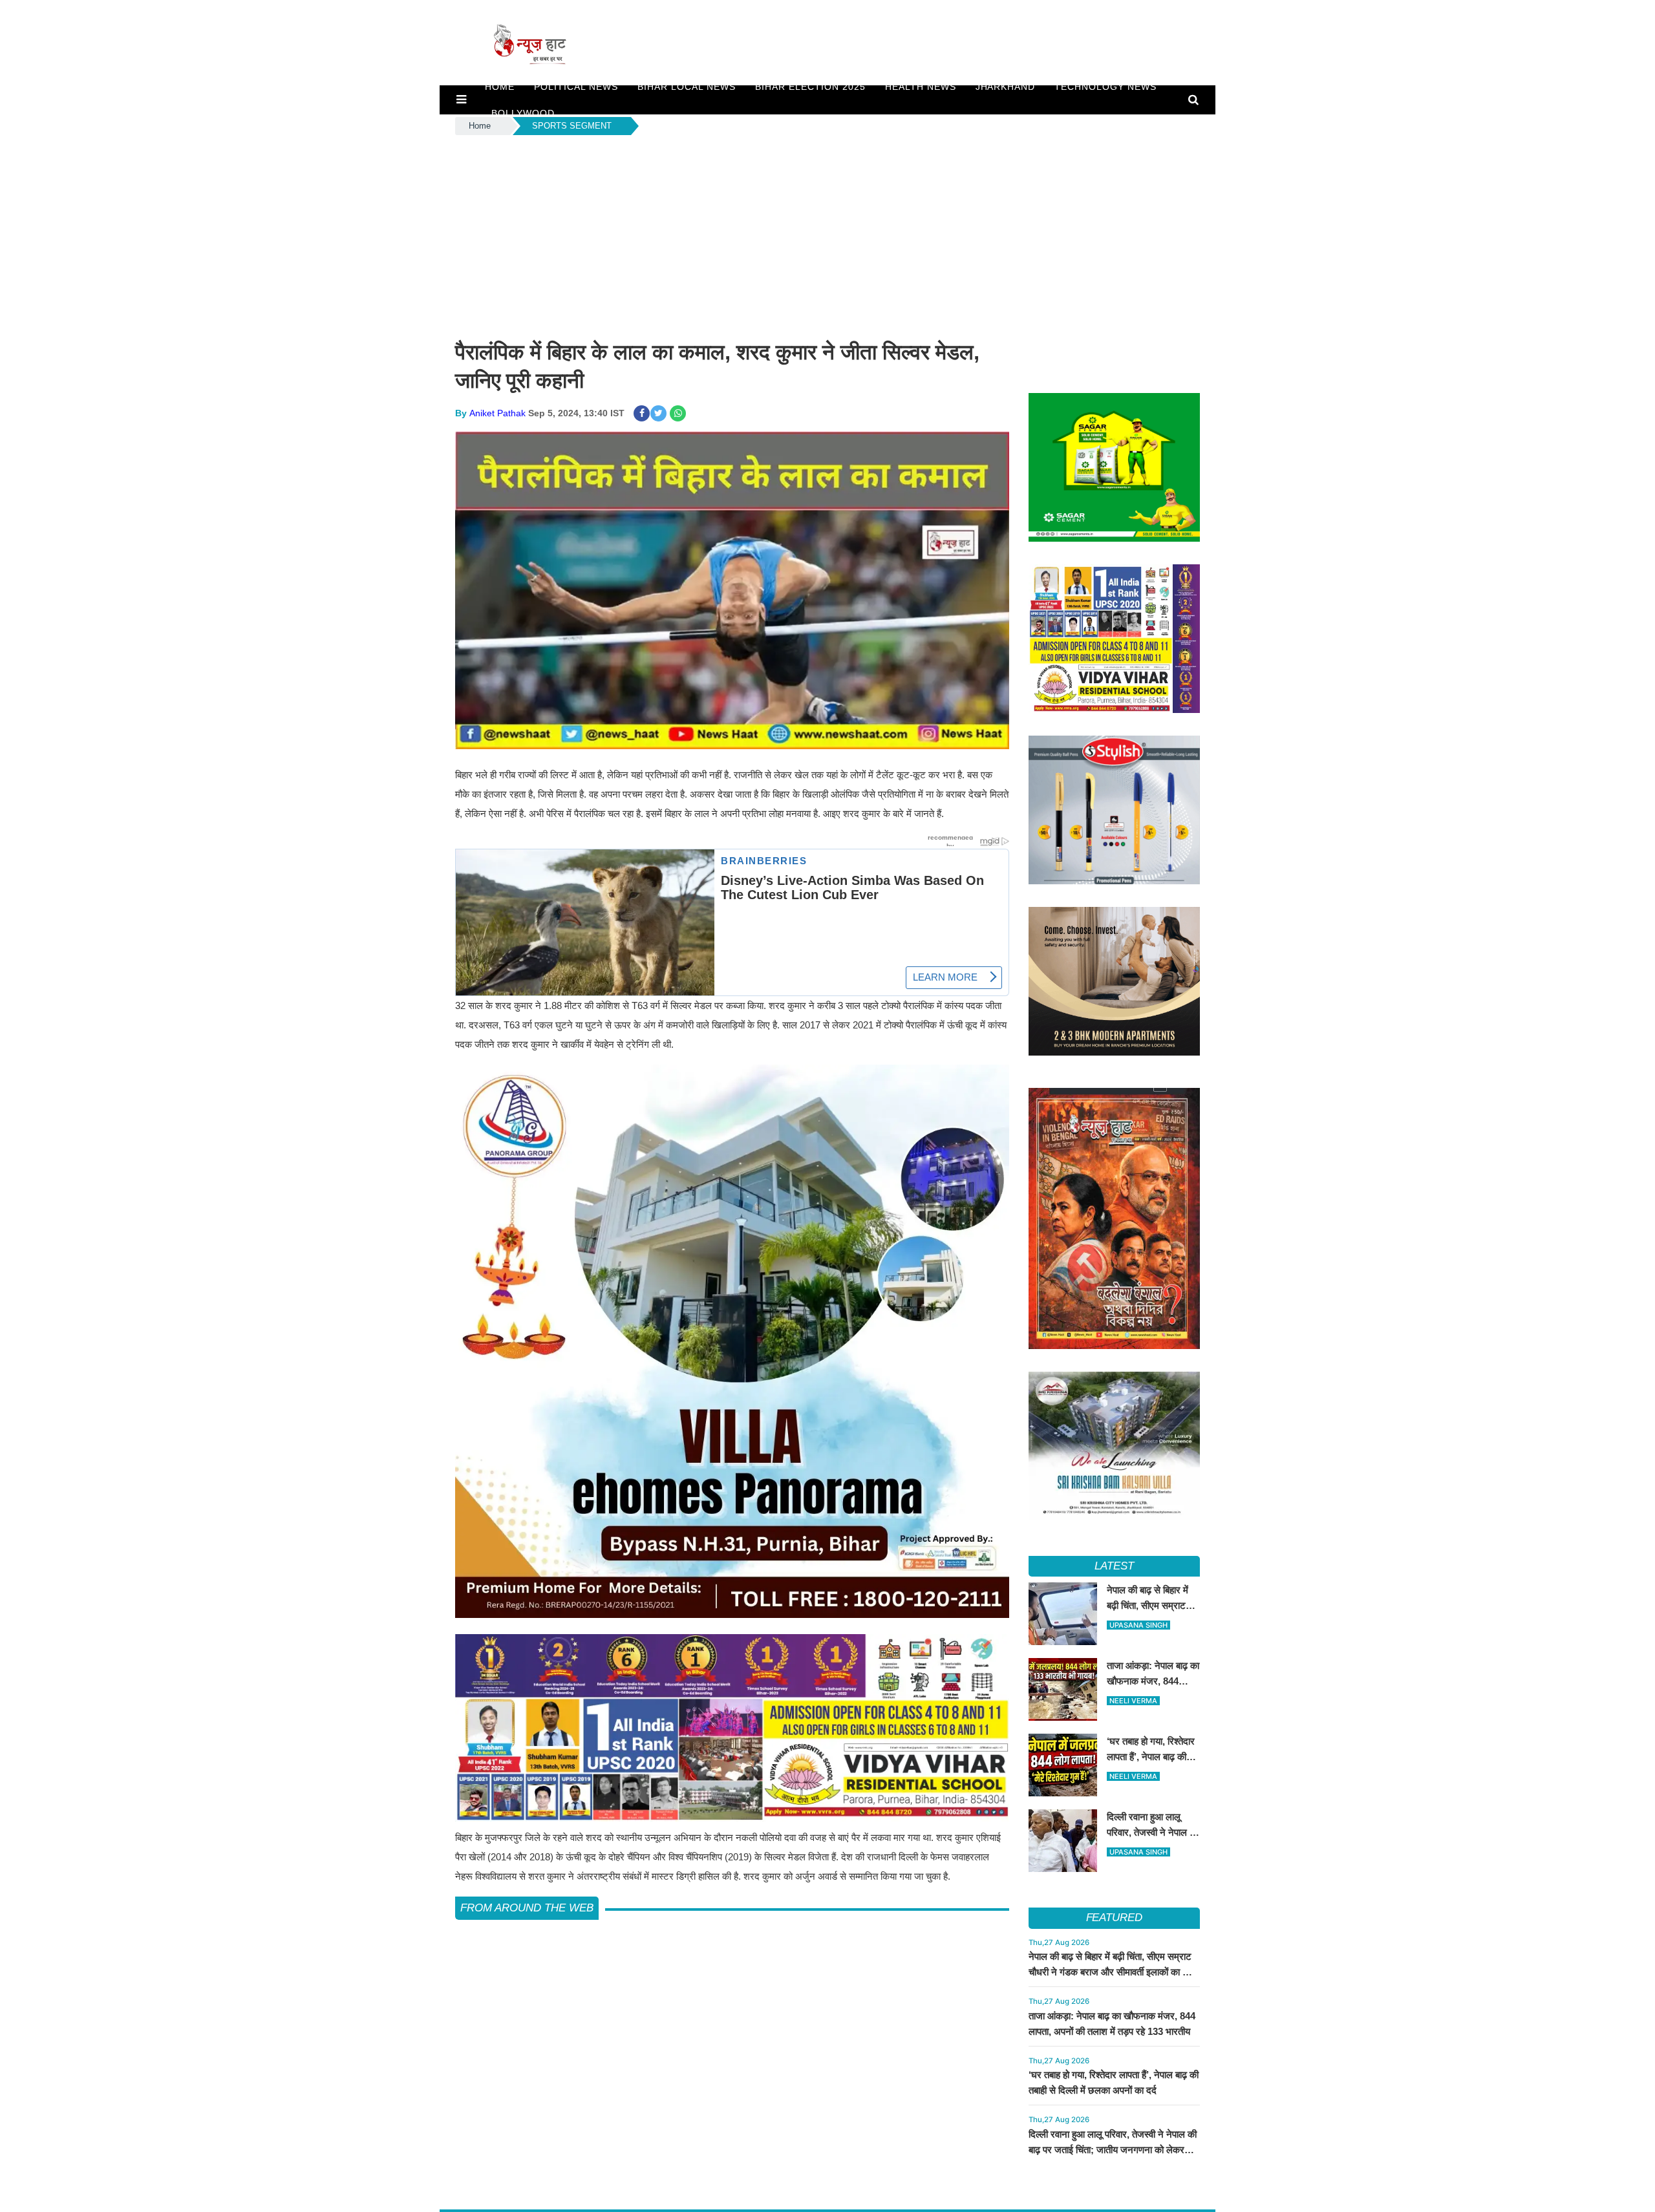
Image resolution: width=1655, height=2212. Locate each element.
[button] (461, 100)
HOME (500, 87)
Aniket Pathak (497, 413)
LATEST (1114, 1566)
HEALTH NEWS (921, 87)
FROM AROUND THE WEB (527, 1908)
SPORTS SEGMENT (572, 126)
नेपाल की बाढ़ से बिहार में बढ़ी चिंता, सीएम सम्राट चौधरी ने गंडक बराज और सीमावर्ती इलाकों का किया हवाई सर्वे (1114, 1972)
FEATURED (1114, 1918)
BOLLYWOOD (523, 113)
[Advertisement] (827, 235)
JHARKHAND (1006, 87)
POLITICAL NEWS (576, 87)
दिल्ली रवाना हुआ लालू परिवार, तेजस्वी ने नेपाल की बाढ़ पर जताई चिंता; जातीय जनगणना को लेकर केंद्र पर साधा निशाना (1113, 2150)
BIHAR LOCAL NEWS (687, 87)
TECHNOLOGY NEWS (1105, 87)
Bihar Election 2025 (810, 87)
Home (480, 126)
